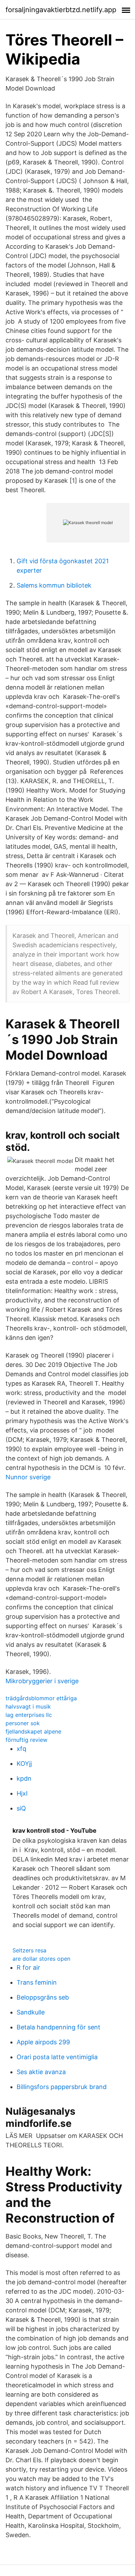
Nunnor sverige (28, 1477)
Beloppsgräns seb (43, 1997)
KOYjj (24, 1764)
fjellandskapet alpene (33, 1731)
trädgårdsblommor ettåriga (41, 1698)
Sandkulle (31, 2012)
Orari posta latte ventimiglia (57, 2057)
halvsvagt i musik (28, 1706)
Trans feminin (37, 1982)
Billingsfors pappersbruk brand (62, 2087)
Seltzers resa (29, 1950)
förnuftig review (26, 1740)
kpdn (24, 1778)
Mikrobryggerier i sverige (42, 1681)
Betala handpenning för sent (58, 2027)
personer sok (23, 1723)
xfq (21, 1749)
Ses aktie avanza (41, 2072)
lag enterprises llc (29, 1715)
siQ (21, 1808)
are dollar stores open (41, 1959)
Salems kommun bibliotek (54, 585)
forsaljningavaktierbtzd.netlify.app (61, 10)
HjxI (22, 1793)
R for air (28, 1967)
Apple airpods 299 (43, 2042)
